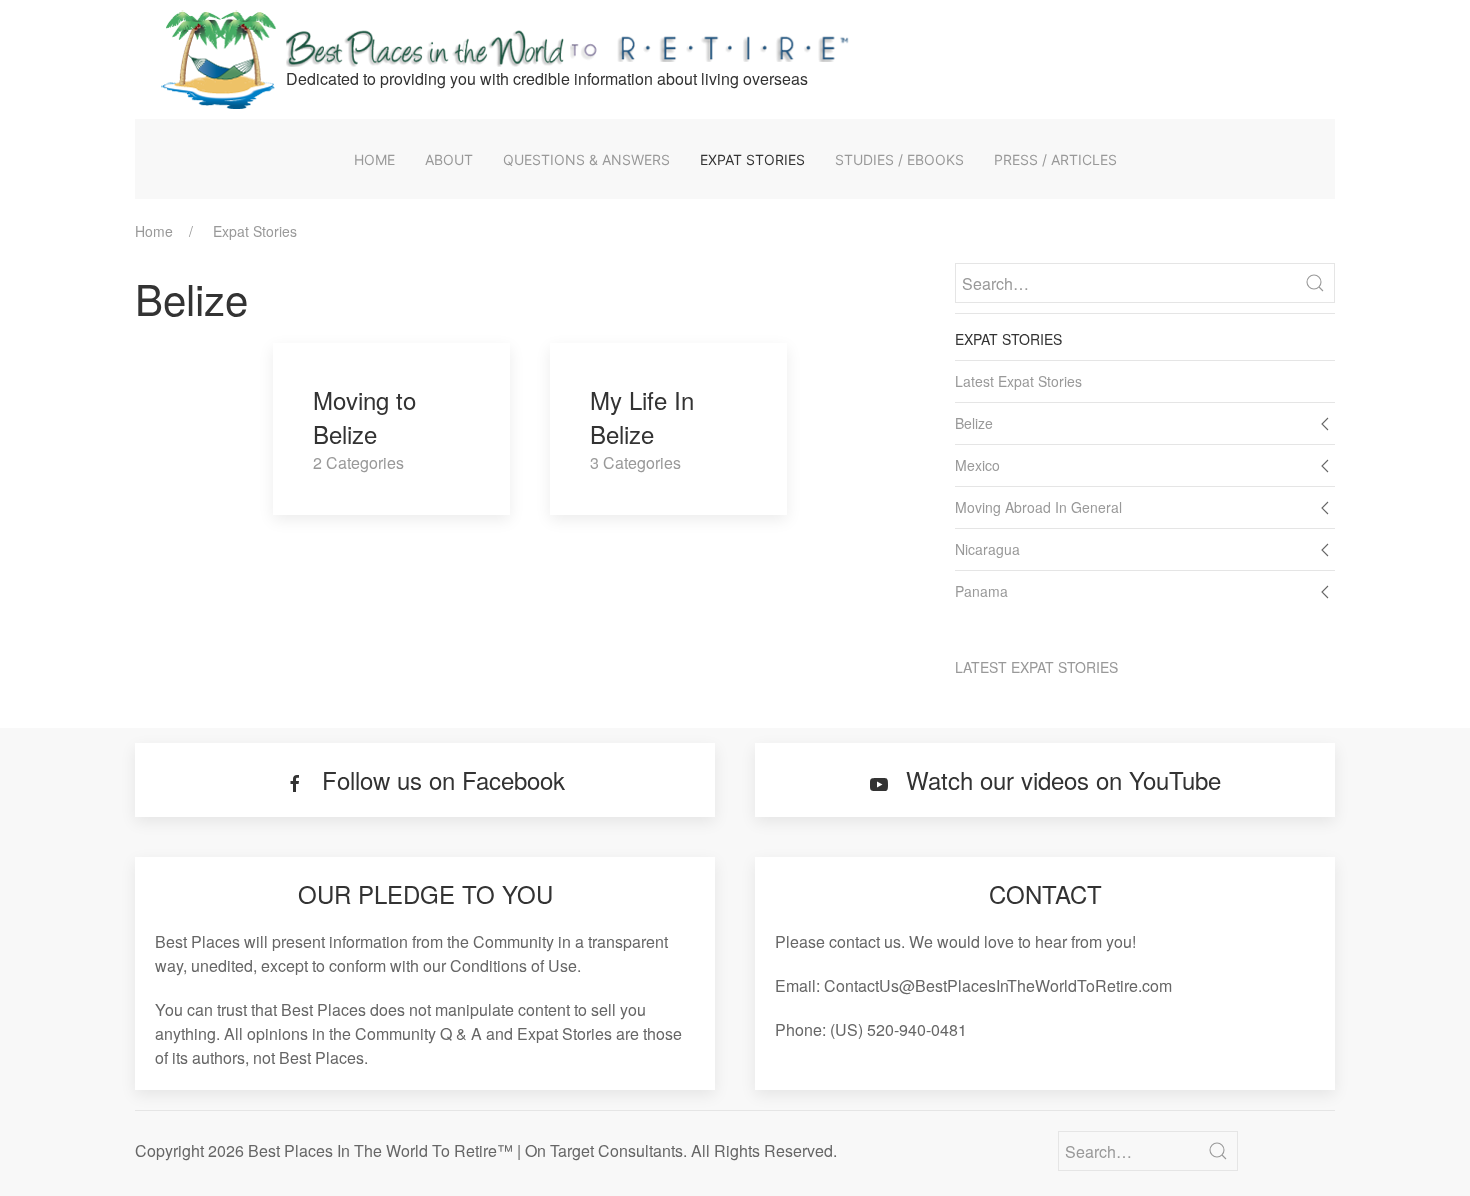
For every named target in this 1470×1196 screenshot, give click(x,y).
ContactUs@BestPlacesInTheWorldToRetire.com (998, 985)
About (449, 159)
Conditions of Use (513, 965)
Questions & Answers (586, 159)
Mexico (977, 465)
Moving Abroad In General (1038, 507)
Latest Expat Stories (1018, 381)
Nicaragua (987, 549)
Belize (974, 423)
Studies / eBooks (899, 159)
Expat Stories (752, 159)
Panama (981, 591)
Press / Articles (1055, 159)
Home (374, 159)
